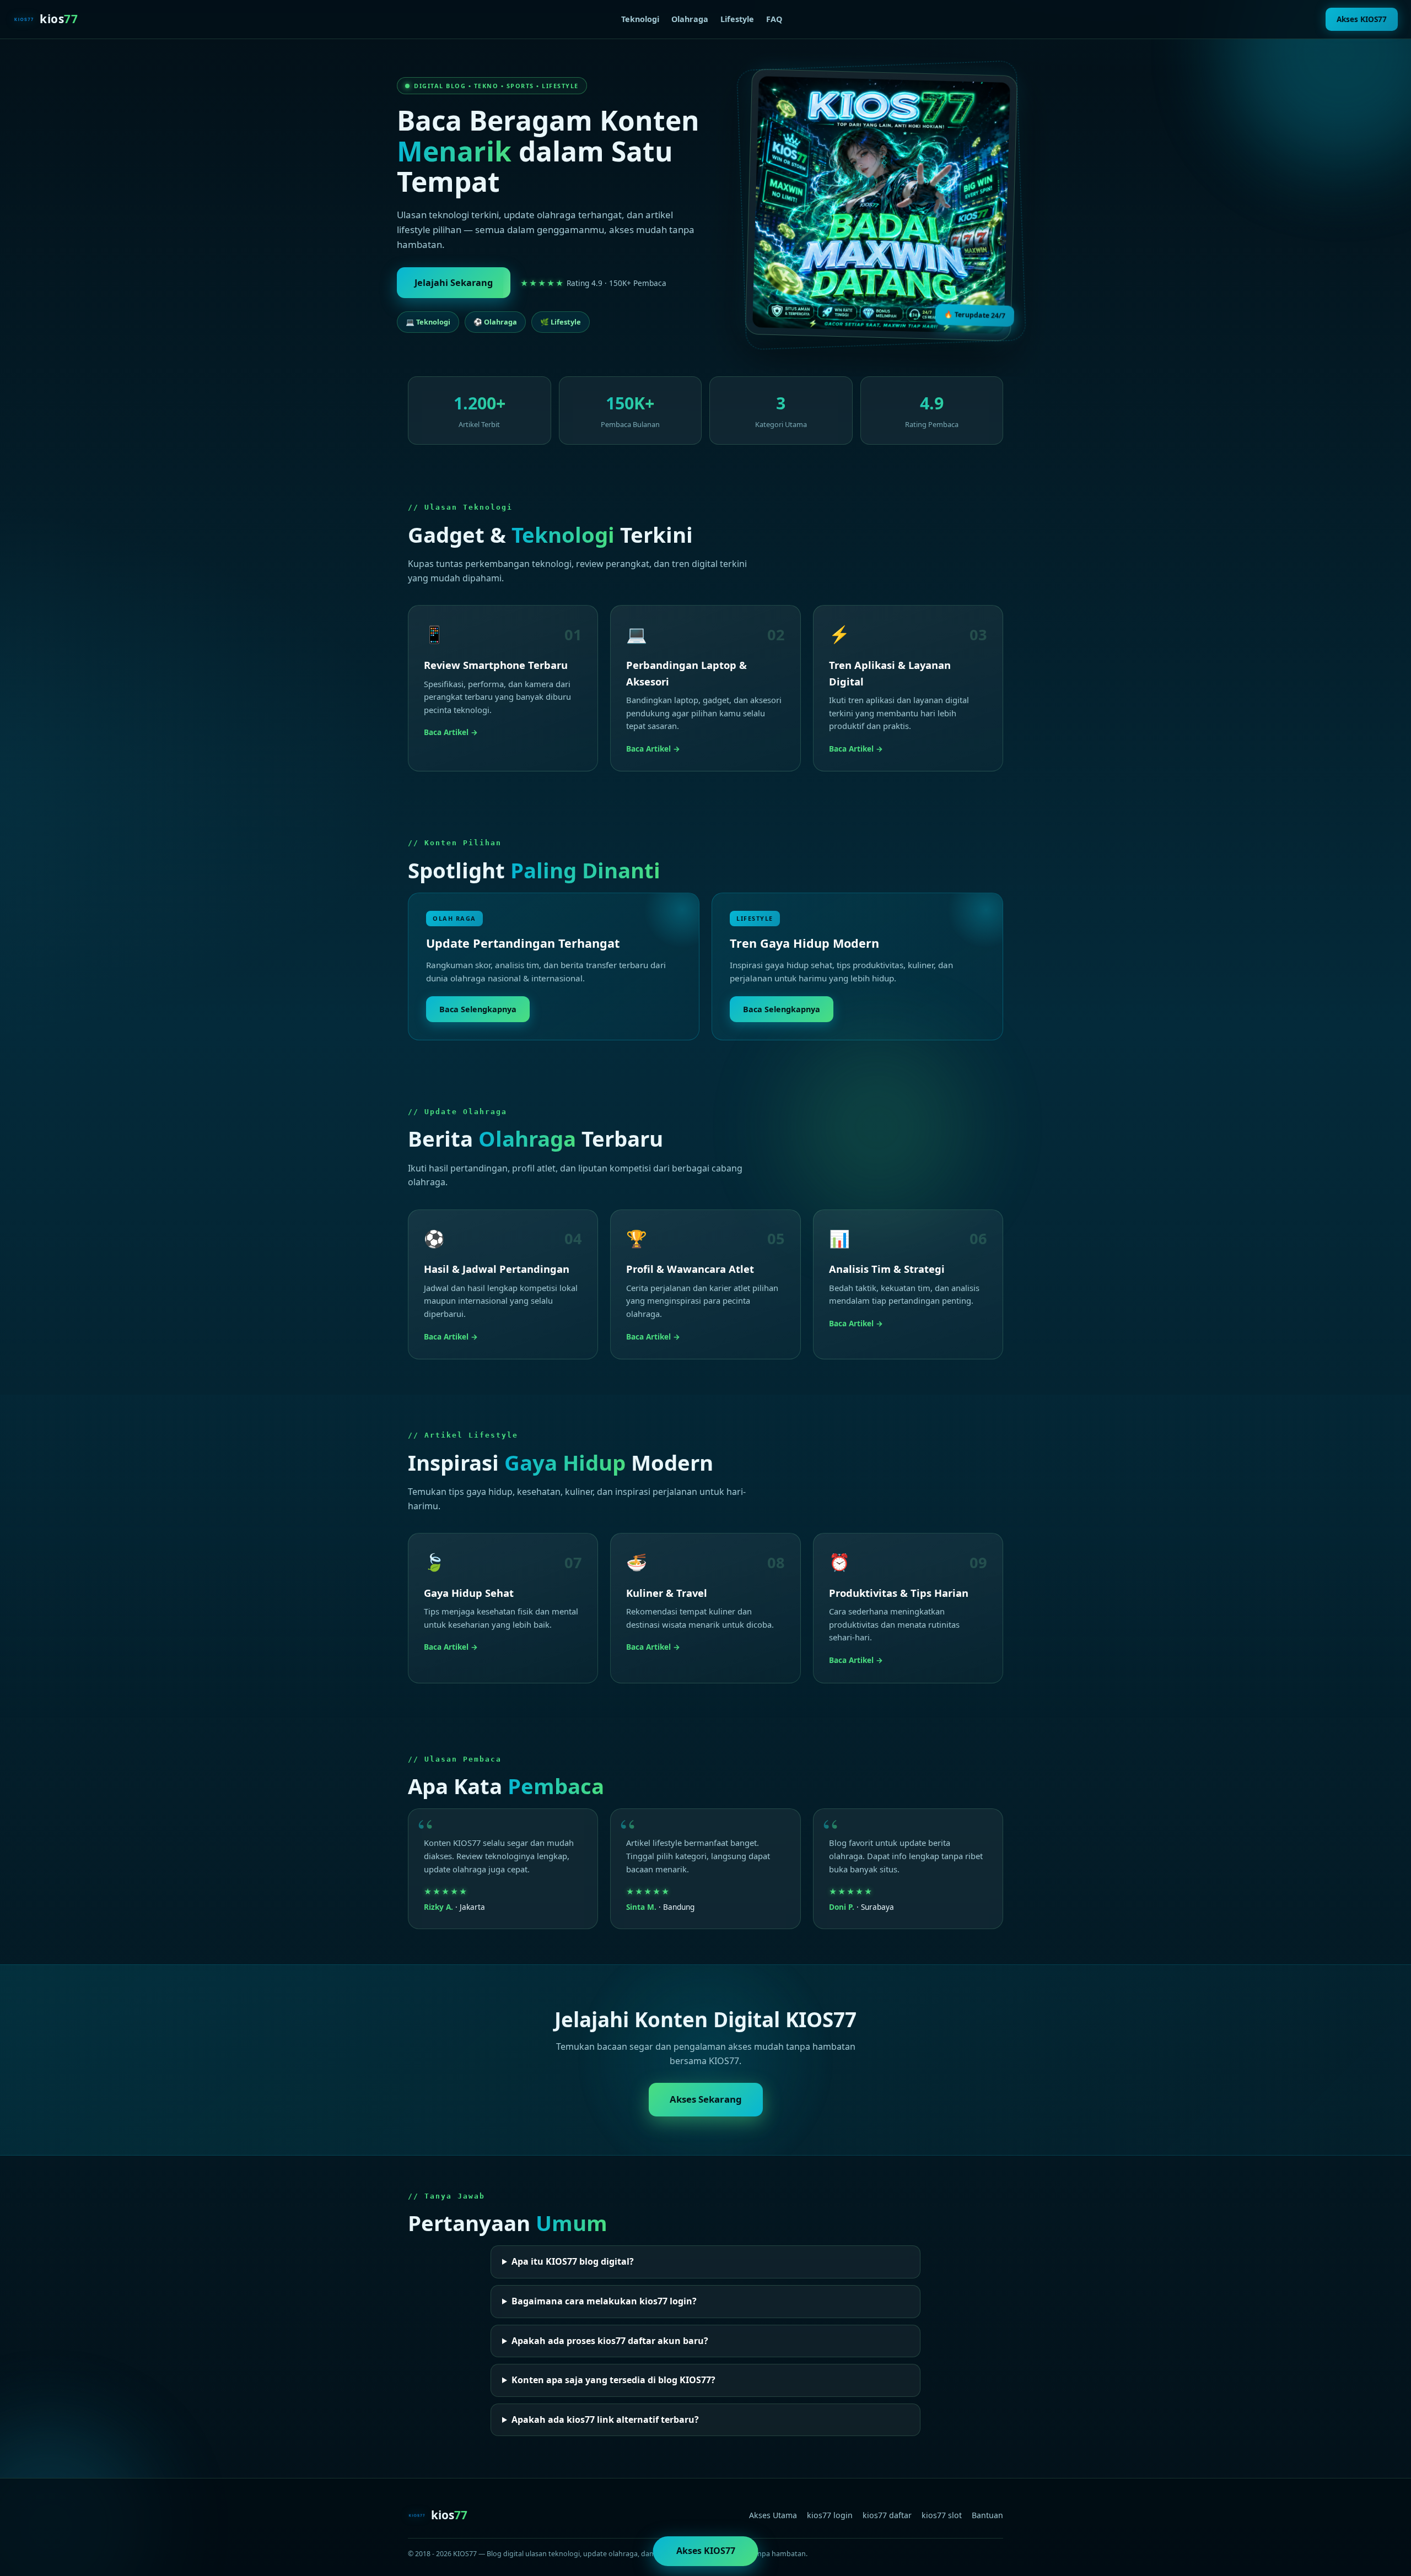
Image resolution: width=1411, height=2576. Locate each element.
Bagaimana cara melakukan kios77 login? (604, 2301)
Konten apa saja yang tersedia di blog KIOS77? (613, 2380)
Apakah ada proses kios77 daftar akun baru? (610, 2341)
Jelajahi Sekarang (454, 283)
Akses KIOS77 (1362, 19)
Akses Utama (773, 2515)
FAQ (774, 19)
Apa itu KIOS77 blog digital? (573, 2261)
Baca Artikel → (451, 732)
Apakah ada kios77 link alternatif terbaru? (605, 2420)
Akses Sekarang (706, 2099)
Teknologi (640, 19)
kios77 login (830, 2515)
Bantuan (987, 2515)
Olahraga (690, 19)
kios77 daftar (887, 2515)
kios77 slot (942, 2515)
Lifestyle (737, 19)
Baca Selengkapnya (478, 1009)
